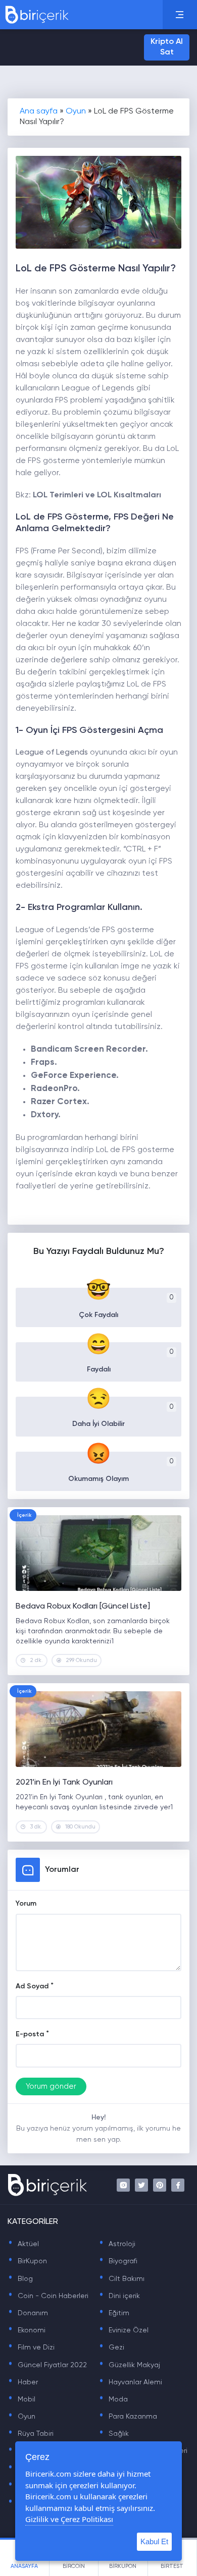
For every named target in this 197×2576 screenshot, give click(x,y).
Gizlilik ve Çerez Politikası (69, 2519)
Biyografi (118, 2261)
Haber (23, 2382)
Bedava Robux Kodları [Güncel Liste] (83, 1607)
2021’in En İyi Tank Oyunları (64, 1783)
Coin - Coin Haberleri (48, 2296)
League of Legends (52, 753)
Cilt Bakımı (121, 2279)
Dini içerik (119, 2296)
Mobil (21, 2399)
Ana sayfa (39, 111)
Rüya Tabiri (31, 2434)
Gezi (111, 2348)
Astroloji (117, 2244)
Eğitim (114, 2313)
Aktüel (23, 2244)
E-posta (30, 2034)
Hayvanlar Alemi (130, 2382)
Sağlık (114, 2434)
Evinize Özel (124, 2330)
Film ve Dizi (31, 2348)
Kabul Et (154, 2541)
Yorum (26, 1904)
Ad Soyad (32, 1986)
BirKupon (27, 2261)
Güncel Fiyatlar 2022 (47, 2365)
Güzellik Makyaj (129, 2365)
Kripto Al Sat (167, 47)
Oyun (76, 111)
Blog (20, 2279)
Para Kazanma (128, 2417)
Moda (113, 2399)
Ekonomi (27, 2330)
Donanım (28, 2313)
